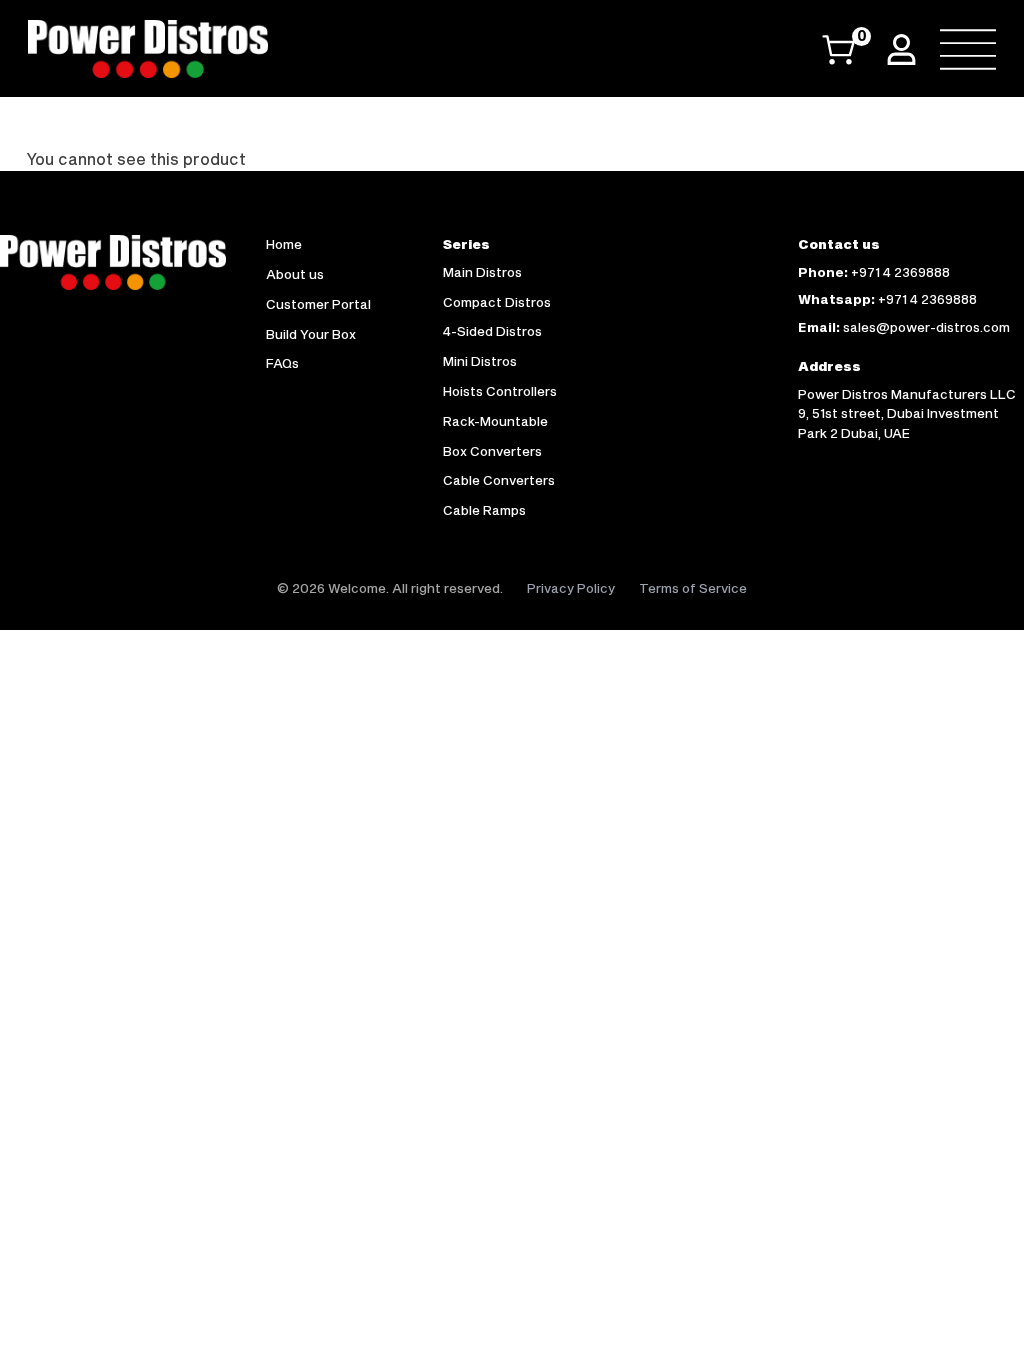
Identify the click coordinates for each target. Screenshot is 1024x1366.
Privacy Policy (571, 588)
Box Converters (492, 451)
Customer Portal (318, 304)
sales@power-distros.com (926, 327)
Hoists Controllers (500, 391)
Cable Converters (499, 480)
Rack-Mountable (495, 421)
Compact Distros (497, 302)
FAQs (282, 363)
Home (284, 244)
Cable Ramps (484, 510)
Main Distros (482, 272)
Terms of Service (693, 588)
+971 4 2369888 (900, 272)
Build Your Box (311, 334)
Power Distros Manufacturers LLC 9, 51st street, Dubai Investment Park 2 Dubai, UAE (907, 413)
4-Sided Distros (492, 331)
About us (295, 274)
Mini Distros (480, 361)
